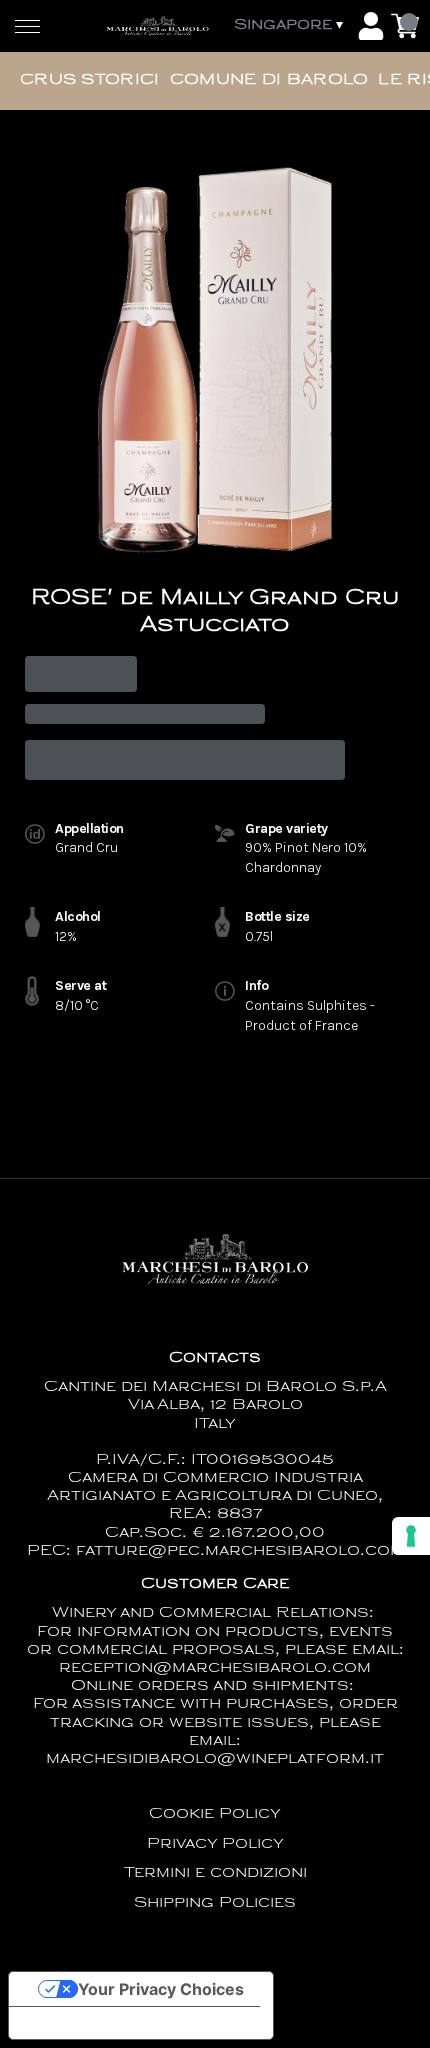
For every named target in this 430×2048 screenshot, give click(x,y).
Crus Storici (90, 80)
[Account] (371, 26)
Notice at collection (100, 2023)
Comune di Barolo (269, 80)
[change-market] (290, 26)
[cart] (405, 26)
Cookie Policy (215, 1814)
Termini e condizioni (215, 1873)
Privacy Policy (215, 1844)
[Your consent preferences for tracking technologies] (411, 1536)
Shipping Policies (215, 1903)
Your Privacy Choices (161, 1989)
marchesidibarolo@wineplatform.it (215, 1759)
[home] (157, 26)
